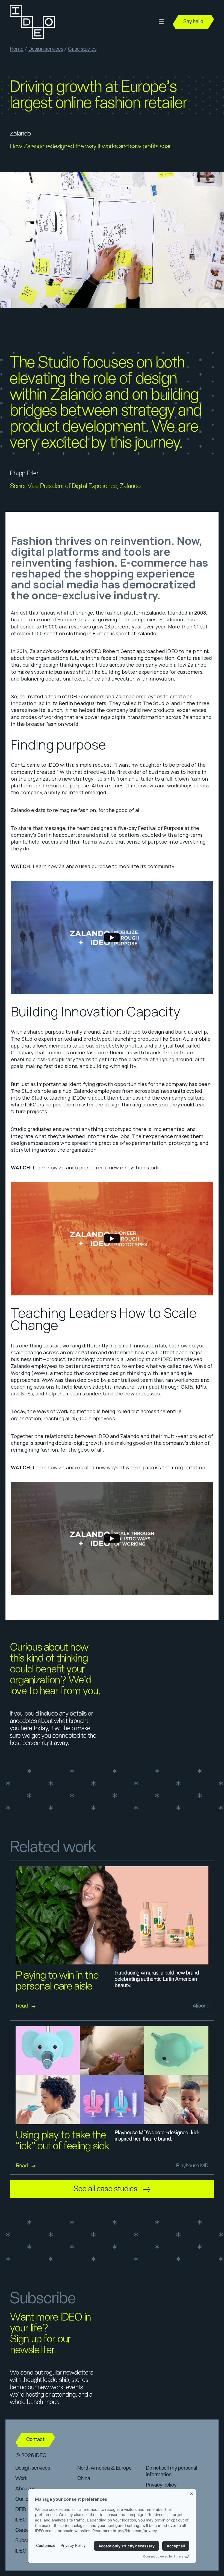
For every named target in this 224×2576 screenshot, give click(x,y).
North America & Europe (104, 2468)
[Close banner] (192, 2493)
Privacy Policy (73, 2545)
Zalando (155, 613)
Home (17, 49)
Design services (46, 49)
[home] (32, 22)
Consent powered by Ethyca (163, 2556)
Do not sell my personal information (172, 2471)
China (84, 2478)
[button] (161, 22)
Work (21, 2478)
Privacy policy (161, 2485)
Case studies (82, 49)
